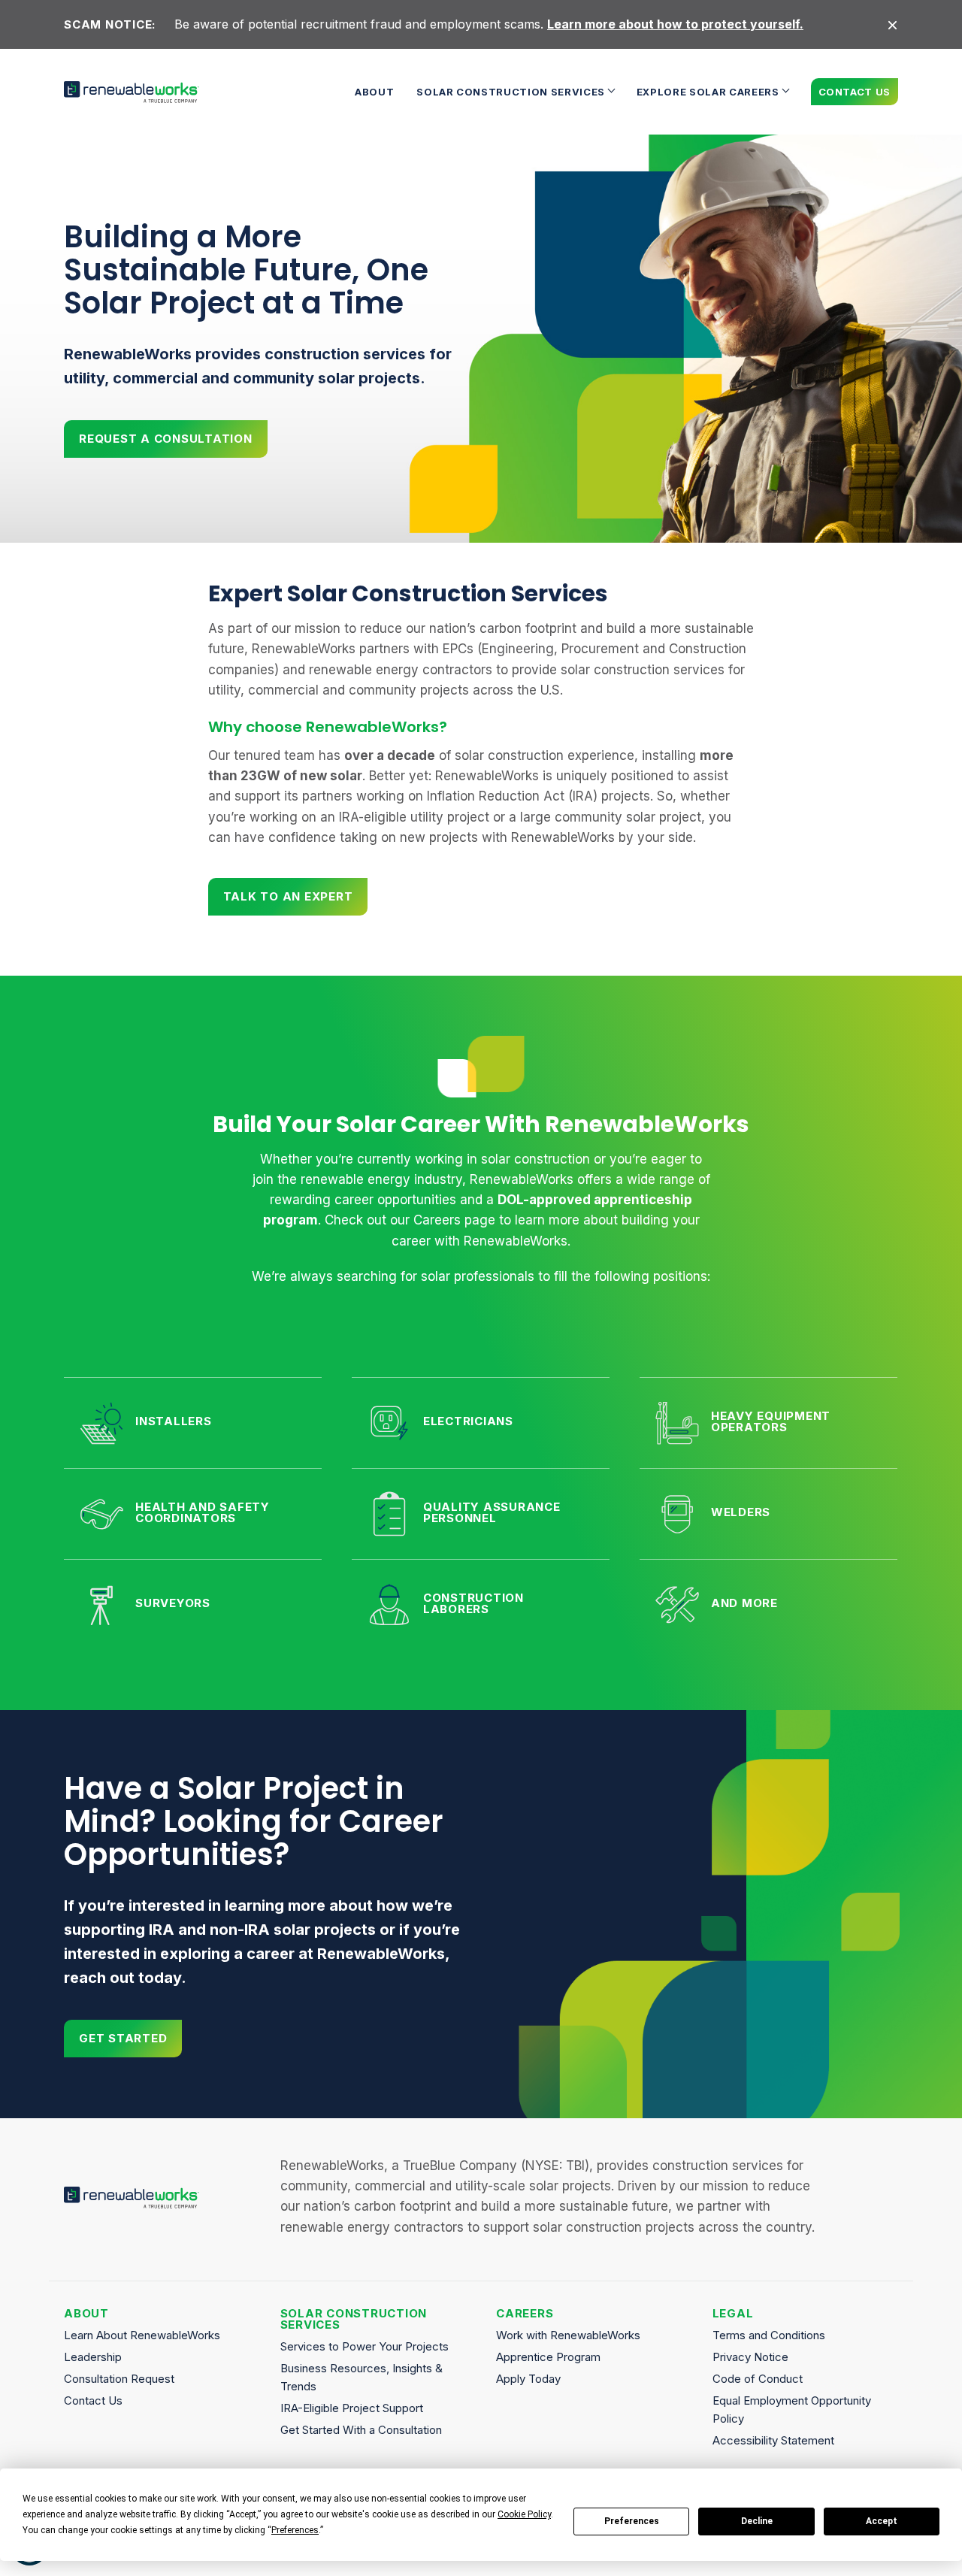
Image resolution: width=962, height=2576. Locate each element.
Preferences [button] (295, 2530)
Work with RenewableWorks (568, 2335)
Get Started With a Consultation (361, 2430)
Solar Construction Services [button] (511, 92)
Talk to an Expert (288, 896)
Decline (757, 2521)
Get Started (123, 2038)
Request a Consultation (166, 439)
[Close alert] (892, 24)
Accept (882, 2521)
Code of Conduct (758, 2379)
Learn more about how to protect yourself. (675, 24)
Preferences (632, 2521)
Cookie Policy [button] (524, 2514)
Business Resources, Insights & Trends (362, 2377)
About (374, 92)
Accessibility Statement (773, 2440)
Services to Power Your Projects (365, 2346)
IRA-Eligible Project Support (352, 2408)
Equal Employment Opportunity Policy (792, 2410)
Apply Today (528, 2379)
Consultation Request (119, 2379)
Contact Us (855, 92)
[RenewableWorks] (132, 92)
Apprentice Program (548, 2357)
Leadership (93, 2357)
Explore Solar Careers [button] (708, 92)
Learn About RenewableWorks (142, 2335)
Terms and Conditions (769, 2335)
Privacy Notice (750, 2357)
